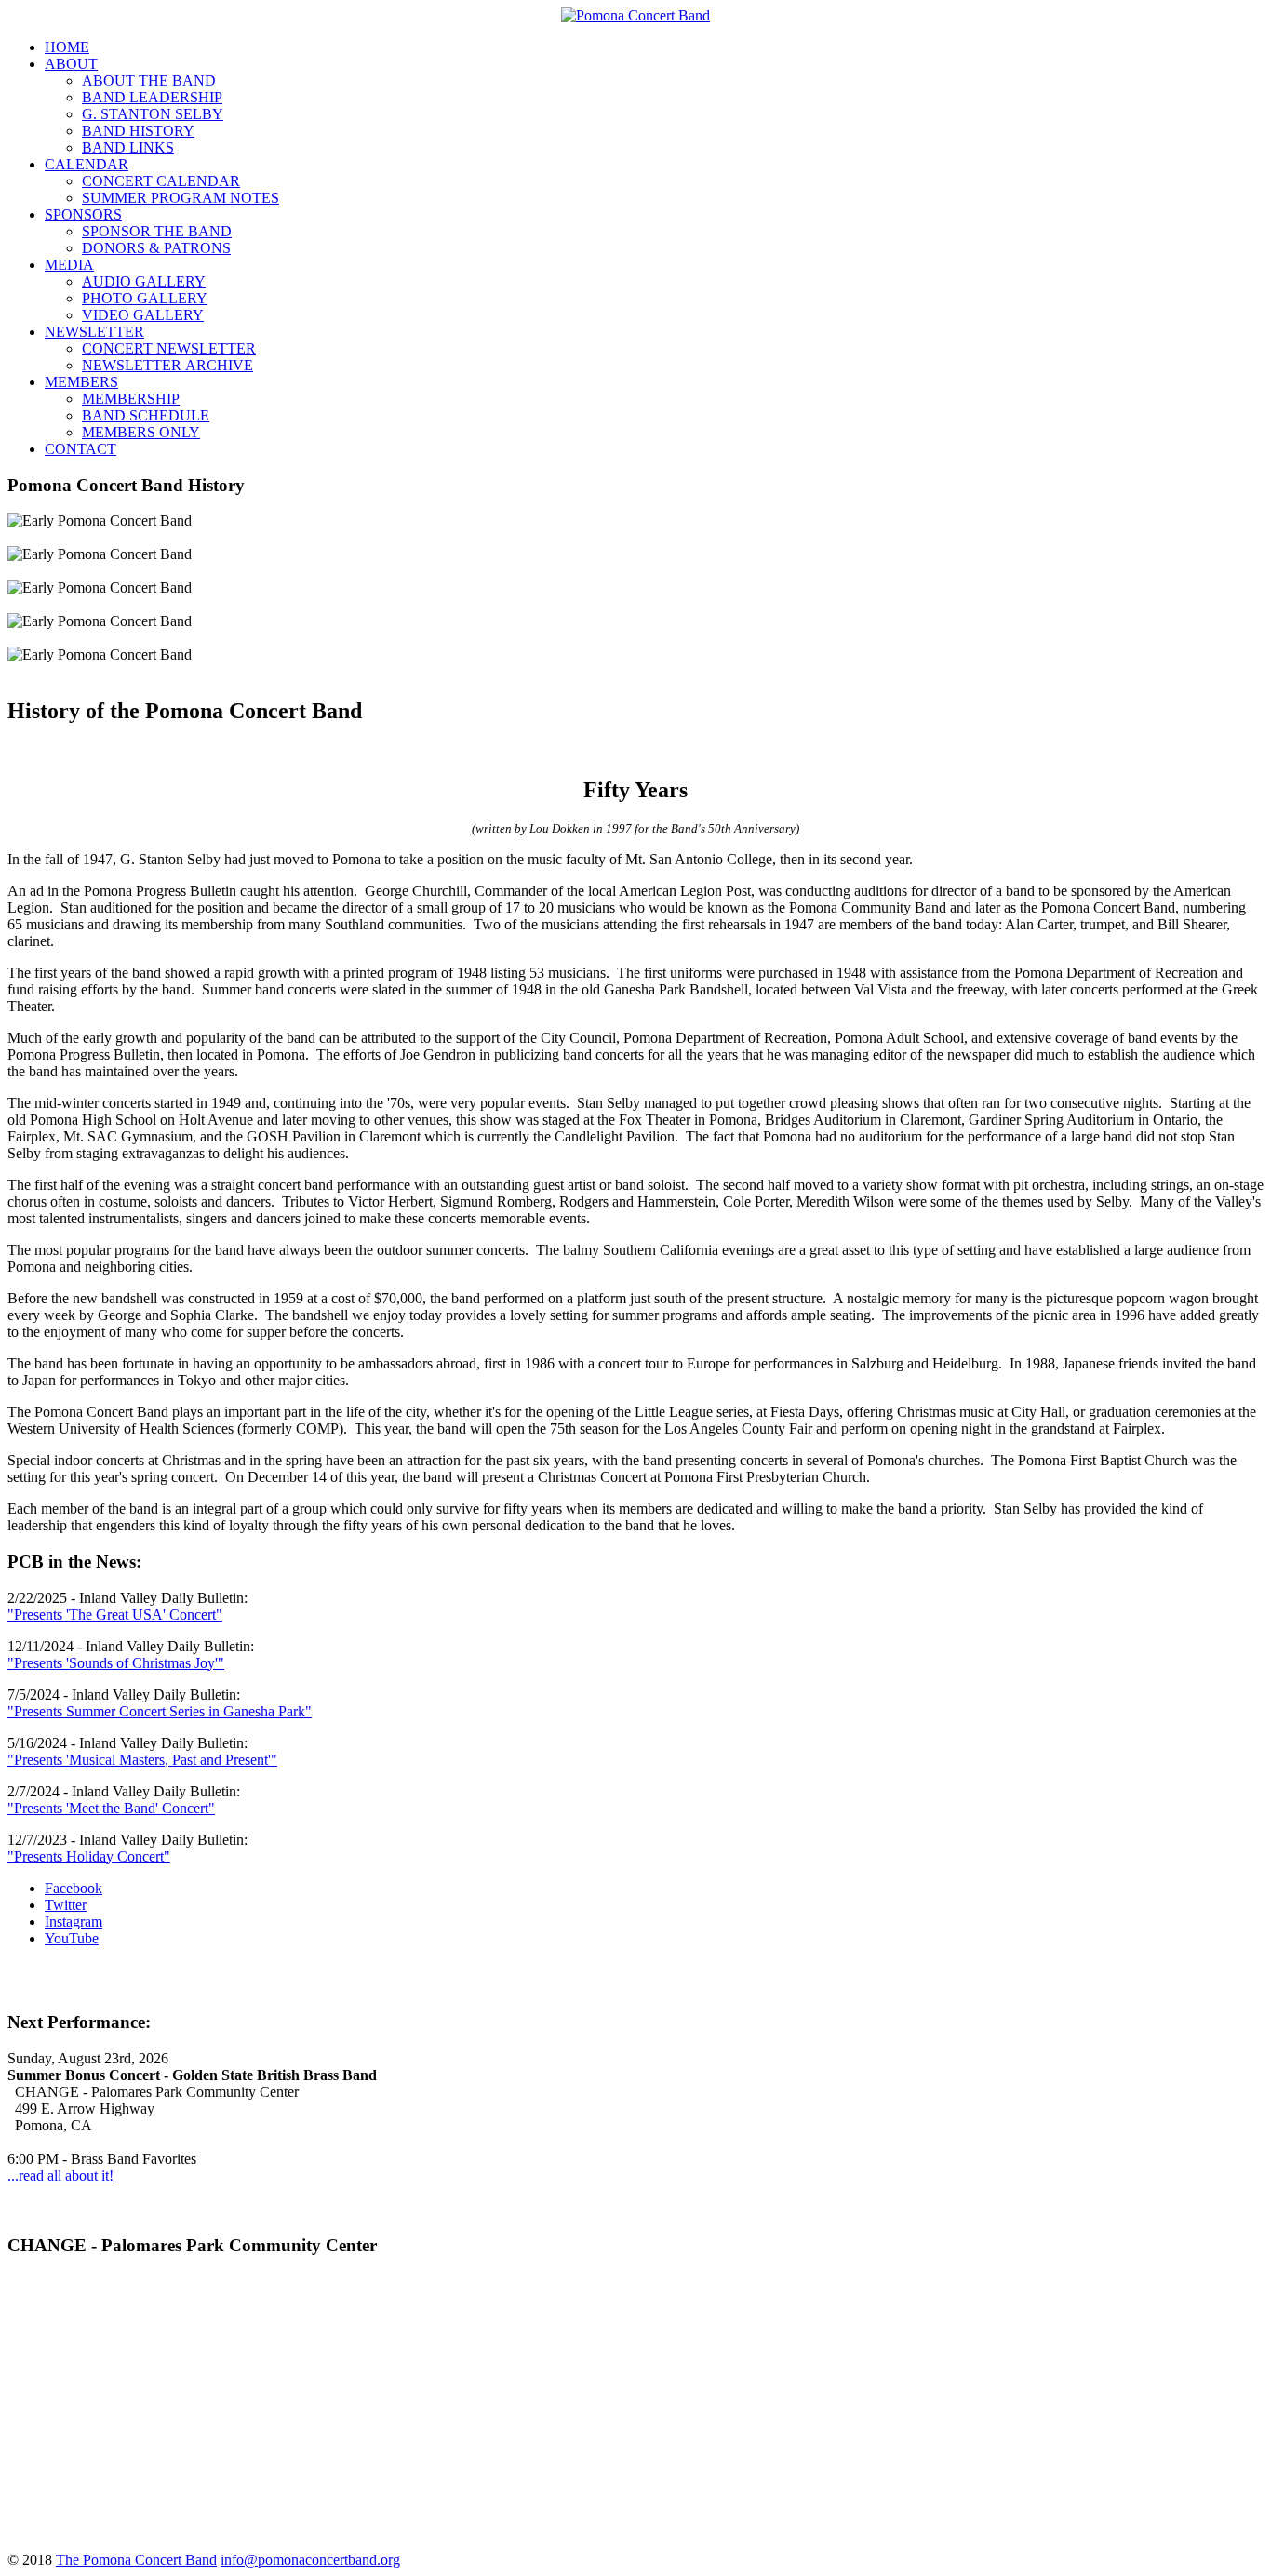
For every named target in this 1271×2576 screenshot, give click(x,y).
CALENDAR (87, 164)
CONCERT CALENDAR (161, 181)
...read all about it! (60, 2176)
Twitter (66, 1905)
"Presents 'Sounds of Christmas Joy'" (116, 1663)
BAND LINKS (128, 147)
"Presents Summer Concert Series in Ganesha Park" (160, 1711)
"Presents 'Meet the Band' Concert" (111, 1808)
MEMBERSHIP (131, 399)
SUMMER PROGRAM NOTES (181, 198)
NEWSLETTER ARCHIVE (167, 365)
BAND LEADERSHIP (152, 97)
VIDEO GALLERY (143, 315)
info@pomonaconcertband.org (310, 2560)
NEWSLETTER (94, 332)
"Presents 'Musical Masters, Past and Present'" (142, 1760)
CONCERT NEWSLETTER (169, 348)
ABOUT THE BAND (149, 80)
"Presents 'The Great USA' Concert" (115, 1615)
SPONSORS (83, 214)
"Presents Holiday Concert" (89, 1856)
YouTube (72, 1938)
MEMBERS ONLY (141, 432)
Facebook (74, 1888)
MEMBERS (81, 382)
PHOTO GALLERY (145, 298)
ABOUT (71, 64)
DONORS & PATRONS (156, 248)
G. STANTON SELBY (153, 114)
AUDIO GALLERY (144, 281)
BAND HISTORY (138, 131)
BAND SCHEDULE (146, 415)
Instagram (74, 1922)
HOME (67, 47)
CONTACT (80, 449)
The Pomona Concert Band (136, 2560)
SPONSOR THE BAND (157, 231)
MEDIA (69, 265)
